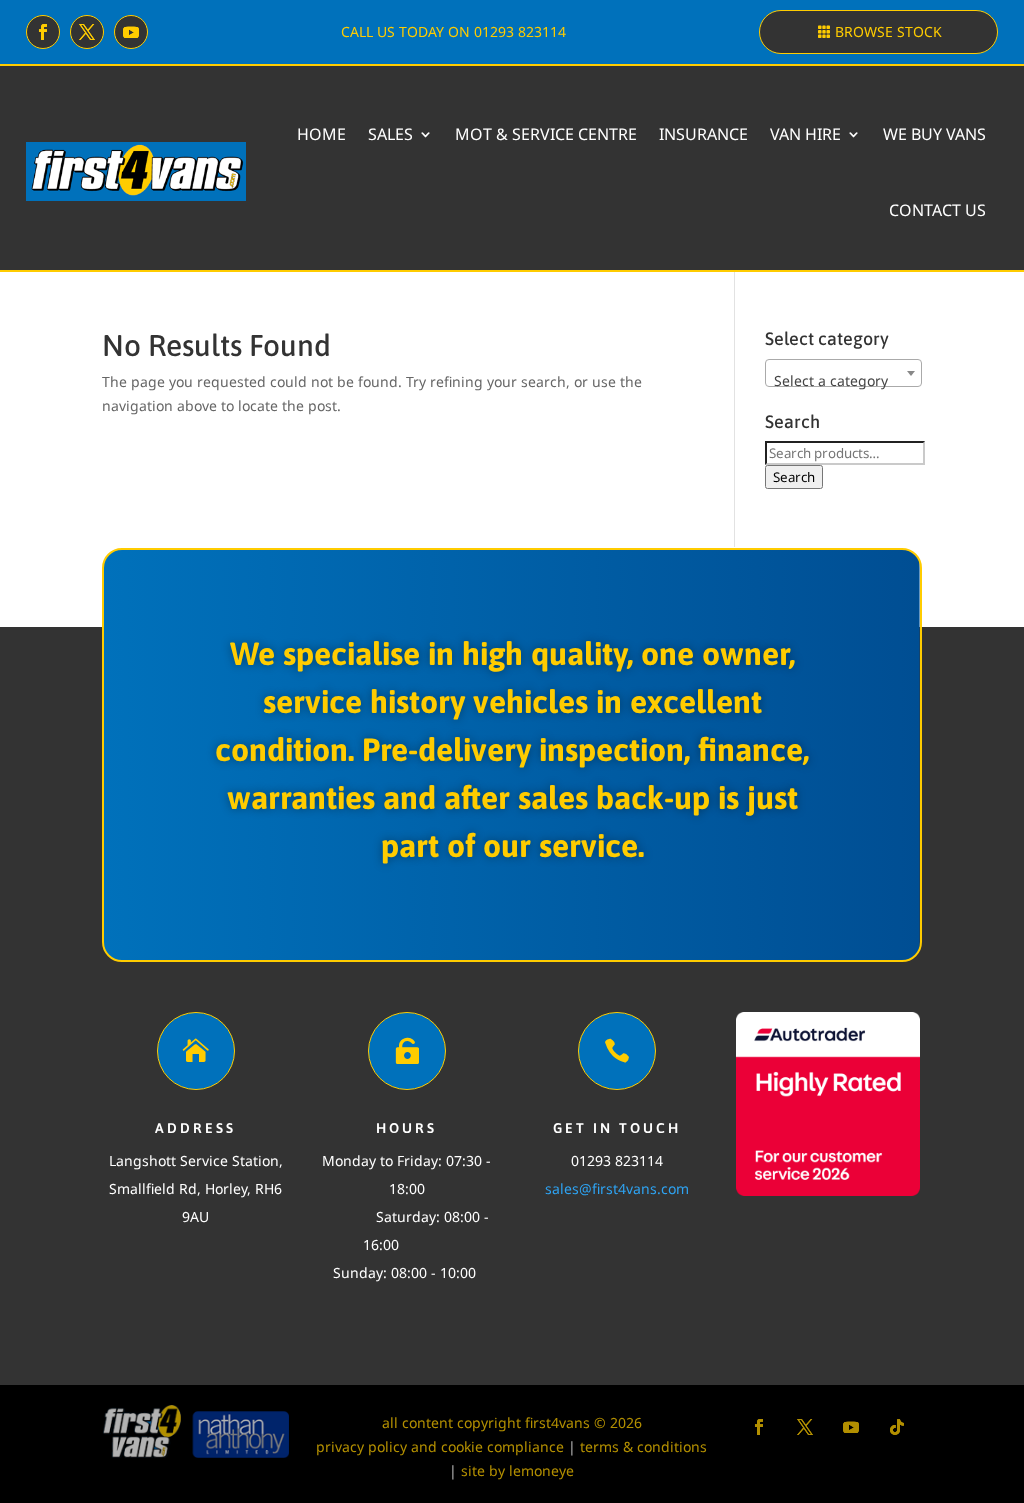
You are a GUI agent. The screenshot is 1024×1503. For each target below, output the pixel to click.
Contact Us (937, 210)
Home (321, 134)
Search (794, 477)
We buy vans (934, 134)
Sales (390, 134)
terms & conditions (643, 1446)
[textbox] (843, 381)
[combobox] (843, 373)
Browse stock (888, 31)
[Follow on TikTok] (897, 1427)
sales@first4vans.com (617, 1188)
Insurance (703, 134)
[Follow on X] (87, 32)
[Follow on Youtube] (131, 32)
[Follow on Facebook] (43, 32)
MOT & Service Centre (546, 134)
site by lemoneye (517, 1470)
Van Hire (805, 134)
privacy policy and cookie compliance (440, 1446)
